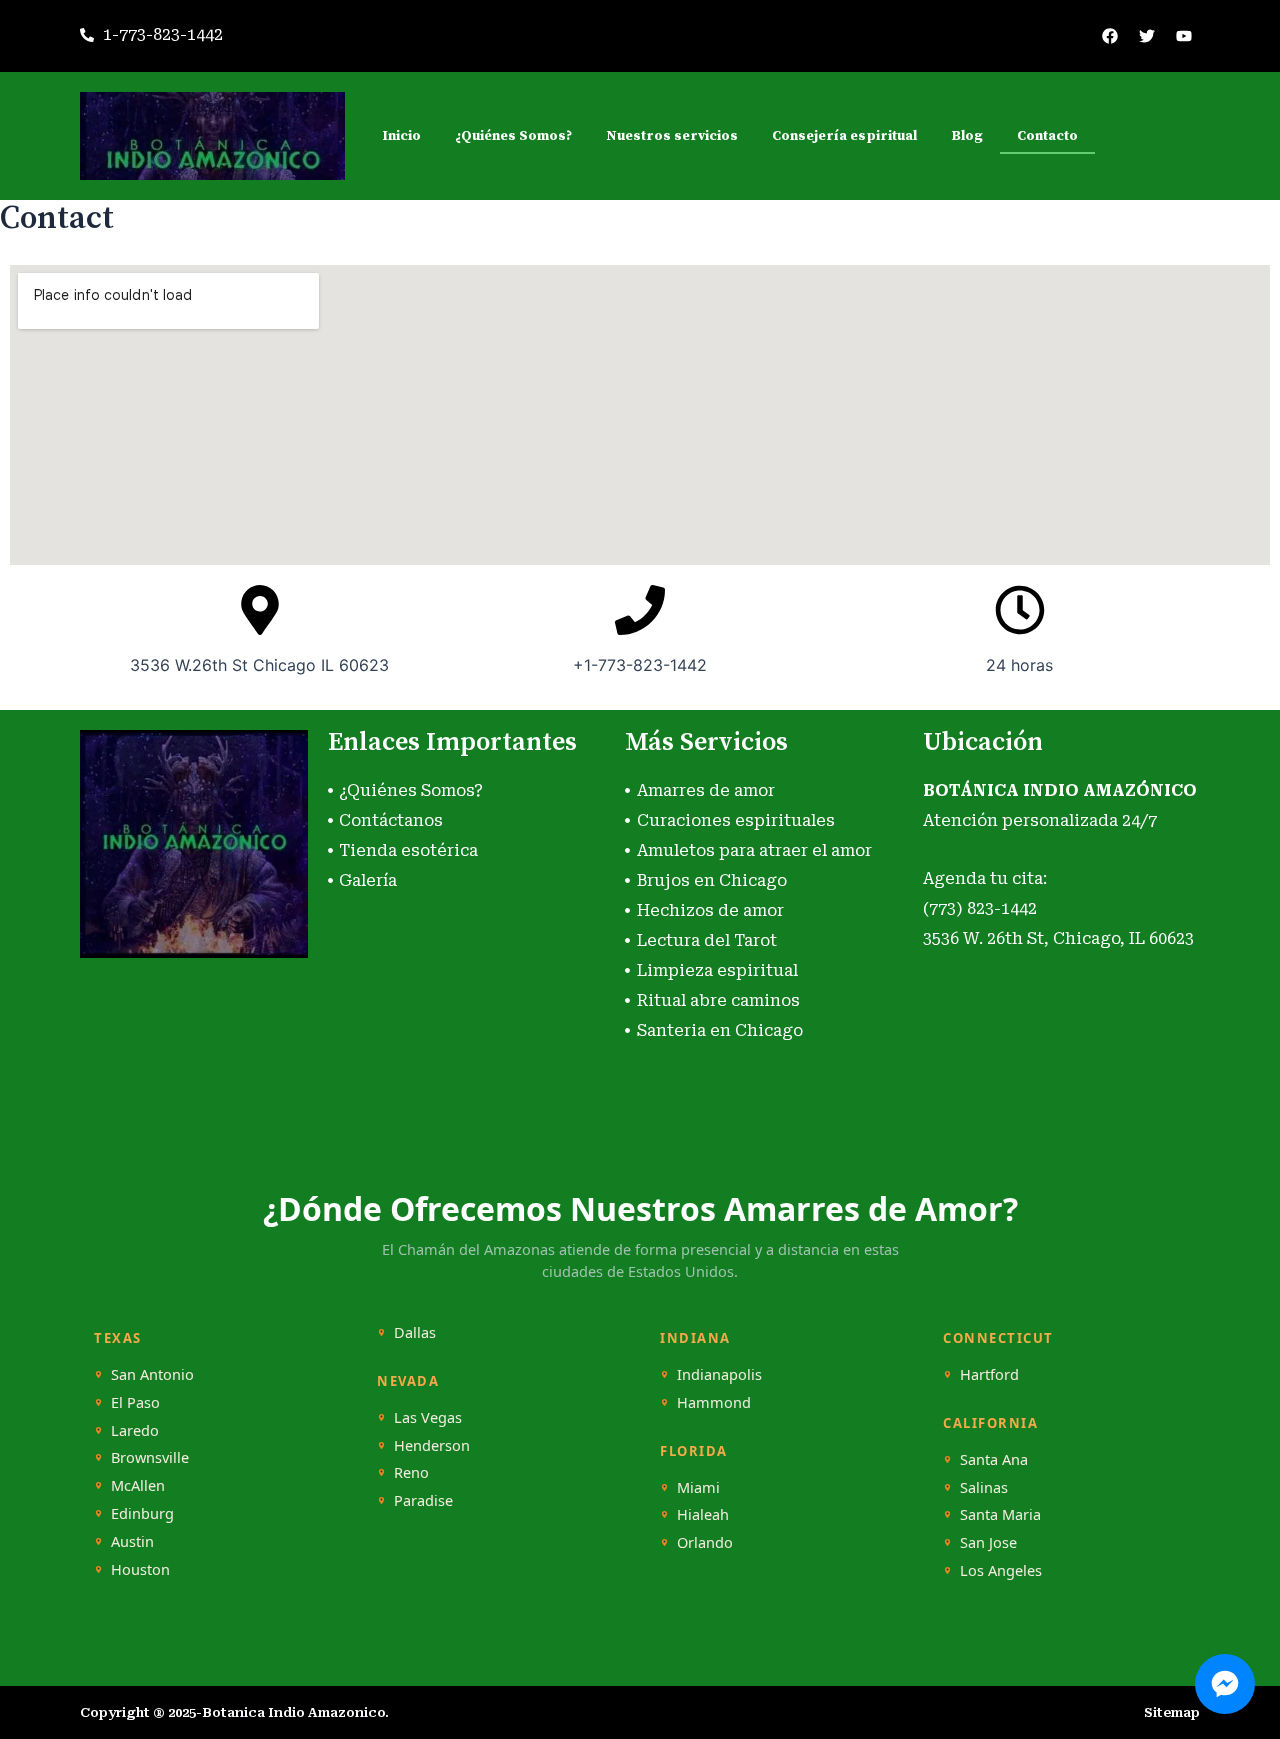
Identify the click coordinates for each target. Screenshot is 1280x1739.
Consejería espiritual (844, 136)
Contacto (1047, 136)
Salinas (984, 1487)
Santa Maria (1000, 1514)
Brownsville (150, 1457)
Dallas (415, 1332)
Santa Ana (994, 1459)
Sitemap (1172, 1712)
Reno (411, 1472)
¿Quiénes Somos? (513, 136)
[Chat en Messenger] (1225, 1684)
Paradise (423, 1500)
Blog (967, 136)
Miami (698, 1487)
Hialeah (703, 1514)
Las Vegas (428, 1417)
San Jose (988, 1542)
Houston (140, 1569)
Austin (132, 1541)
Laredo (135, 1430)
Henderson (432, 1445)
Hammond (714, 1402)
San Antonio (152, 1374)
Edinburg (142, 1513)
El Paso (135, 1402)
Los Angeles (1001, 1570)
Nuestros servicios (672, 136)
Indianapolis (719, 1374)
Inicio (401, 136)
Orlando (705, 1542)
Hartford (989, 1374)
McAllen (138, 1485)
